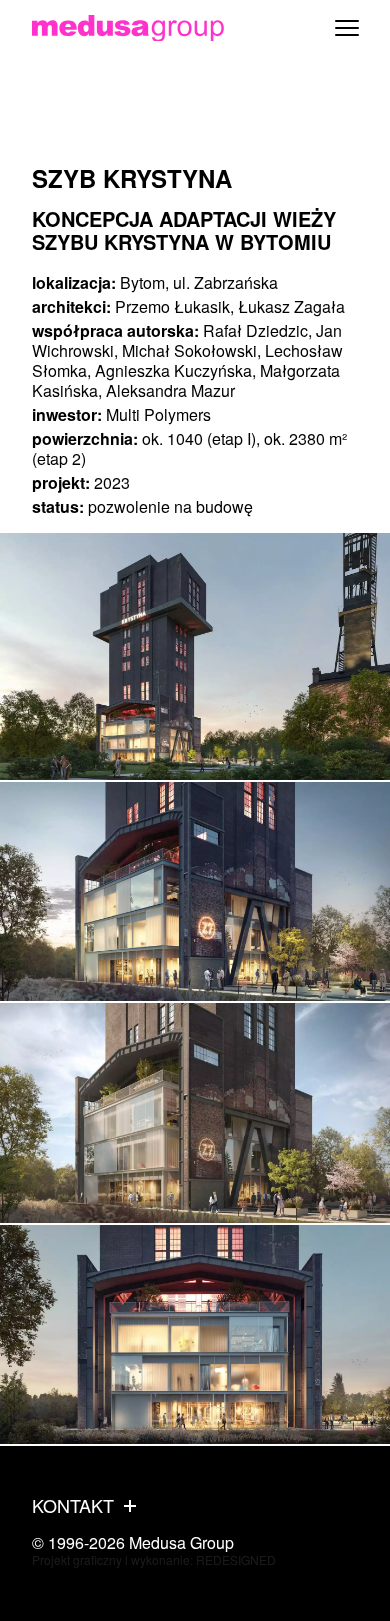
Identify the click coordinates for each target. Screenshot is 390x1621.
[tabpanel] (195, 656)
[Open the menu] (347, 28)
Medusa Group (181, 1542)
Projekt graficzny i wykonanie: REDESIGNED (154, 1559)
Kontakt (73, 1505)
